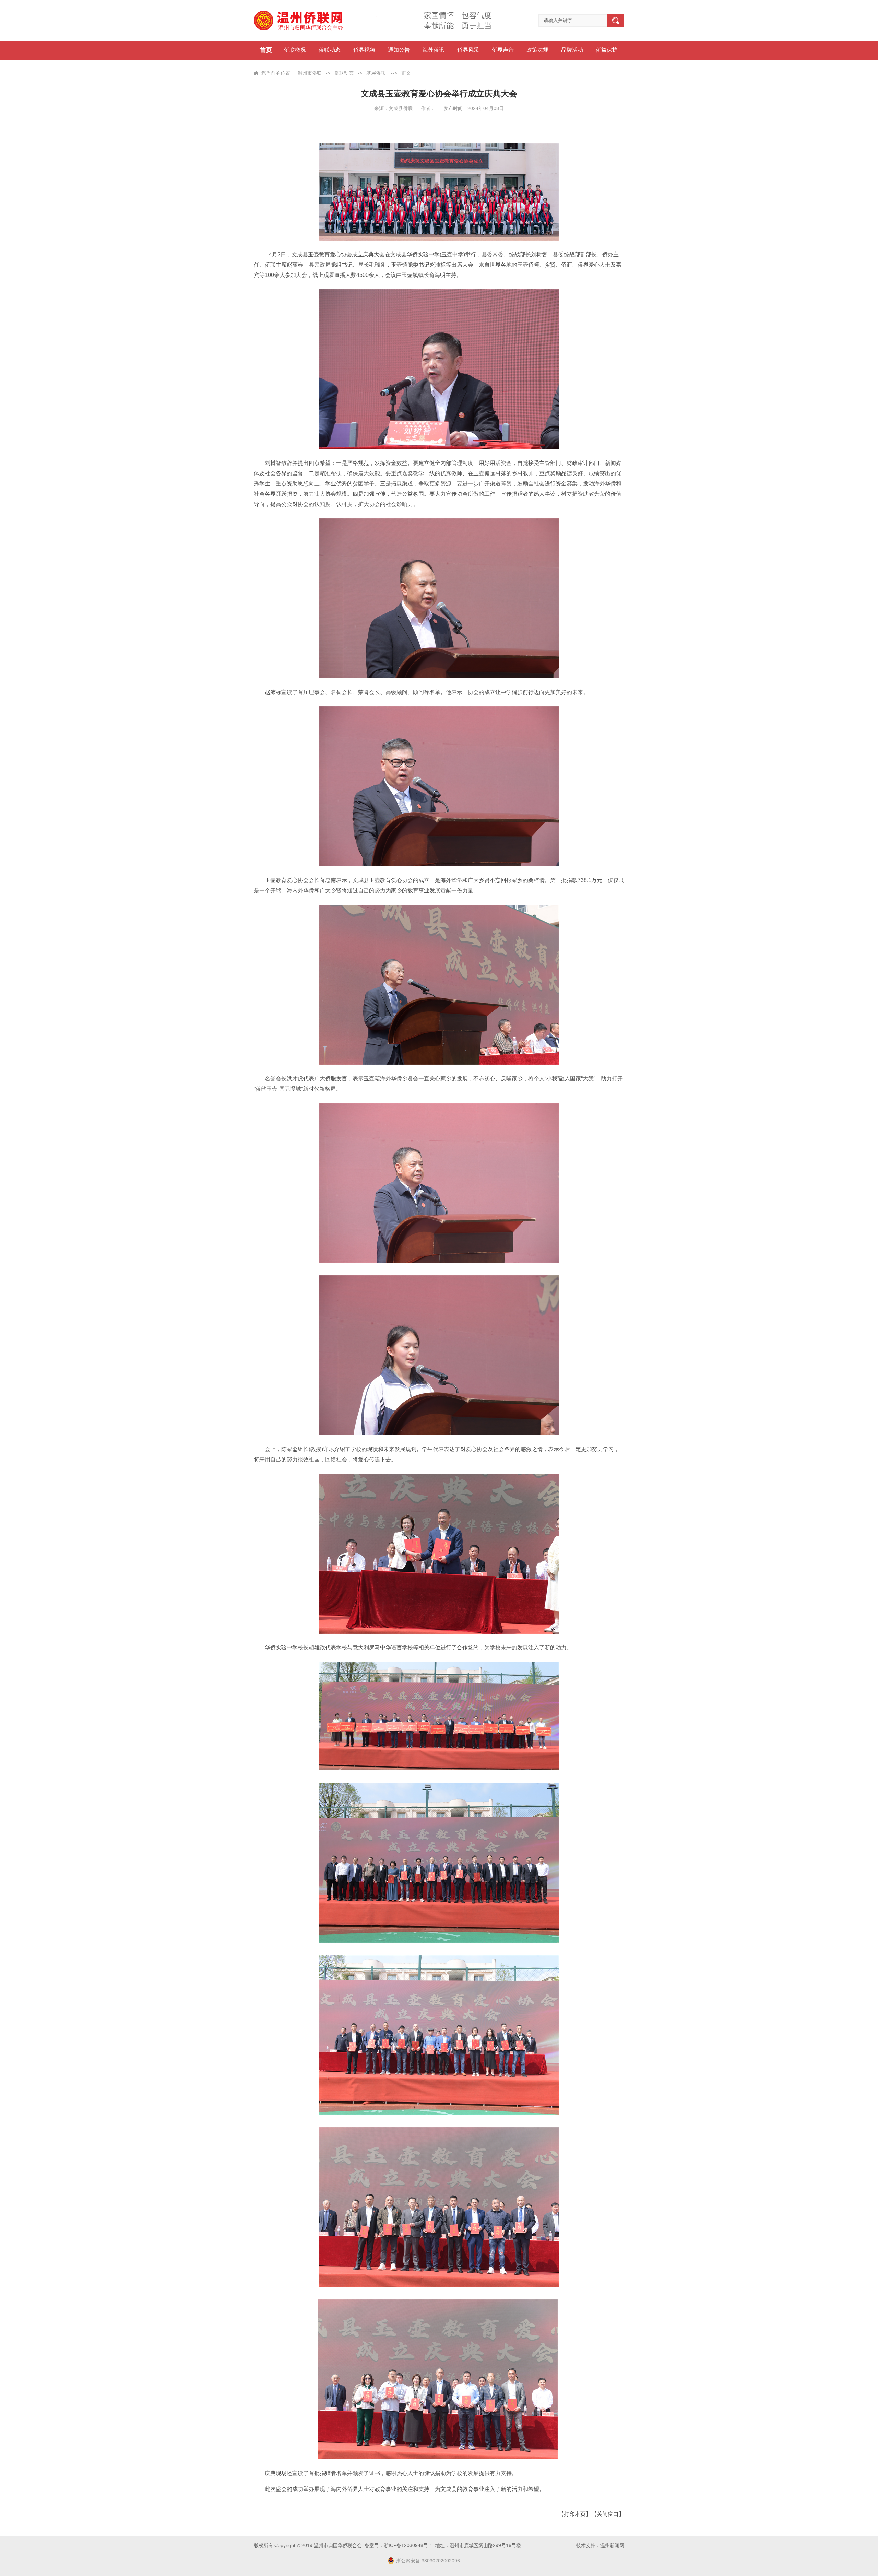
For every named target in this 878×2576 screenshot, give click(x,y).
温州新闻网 (612, 2545)
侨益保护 (607, 50)
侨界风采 (468, 50)
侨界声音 (503, 50)
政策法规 (537, 50)
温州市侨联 (310, 73)
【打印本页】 (575, 2514)
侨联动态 (330, 50)
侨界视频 (364, 50)
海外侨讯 (434, 50)
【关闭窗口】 (608, 2514)
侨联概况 (295, 50)
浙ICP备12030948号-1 (408, 2545)
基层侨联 (376, 73)
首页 (266, 50)
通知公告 (399, 50)
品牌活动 (572, 50)
